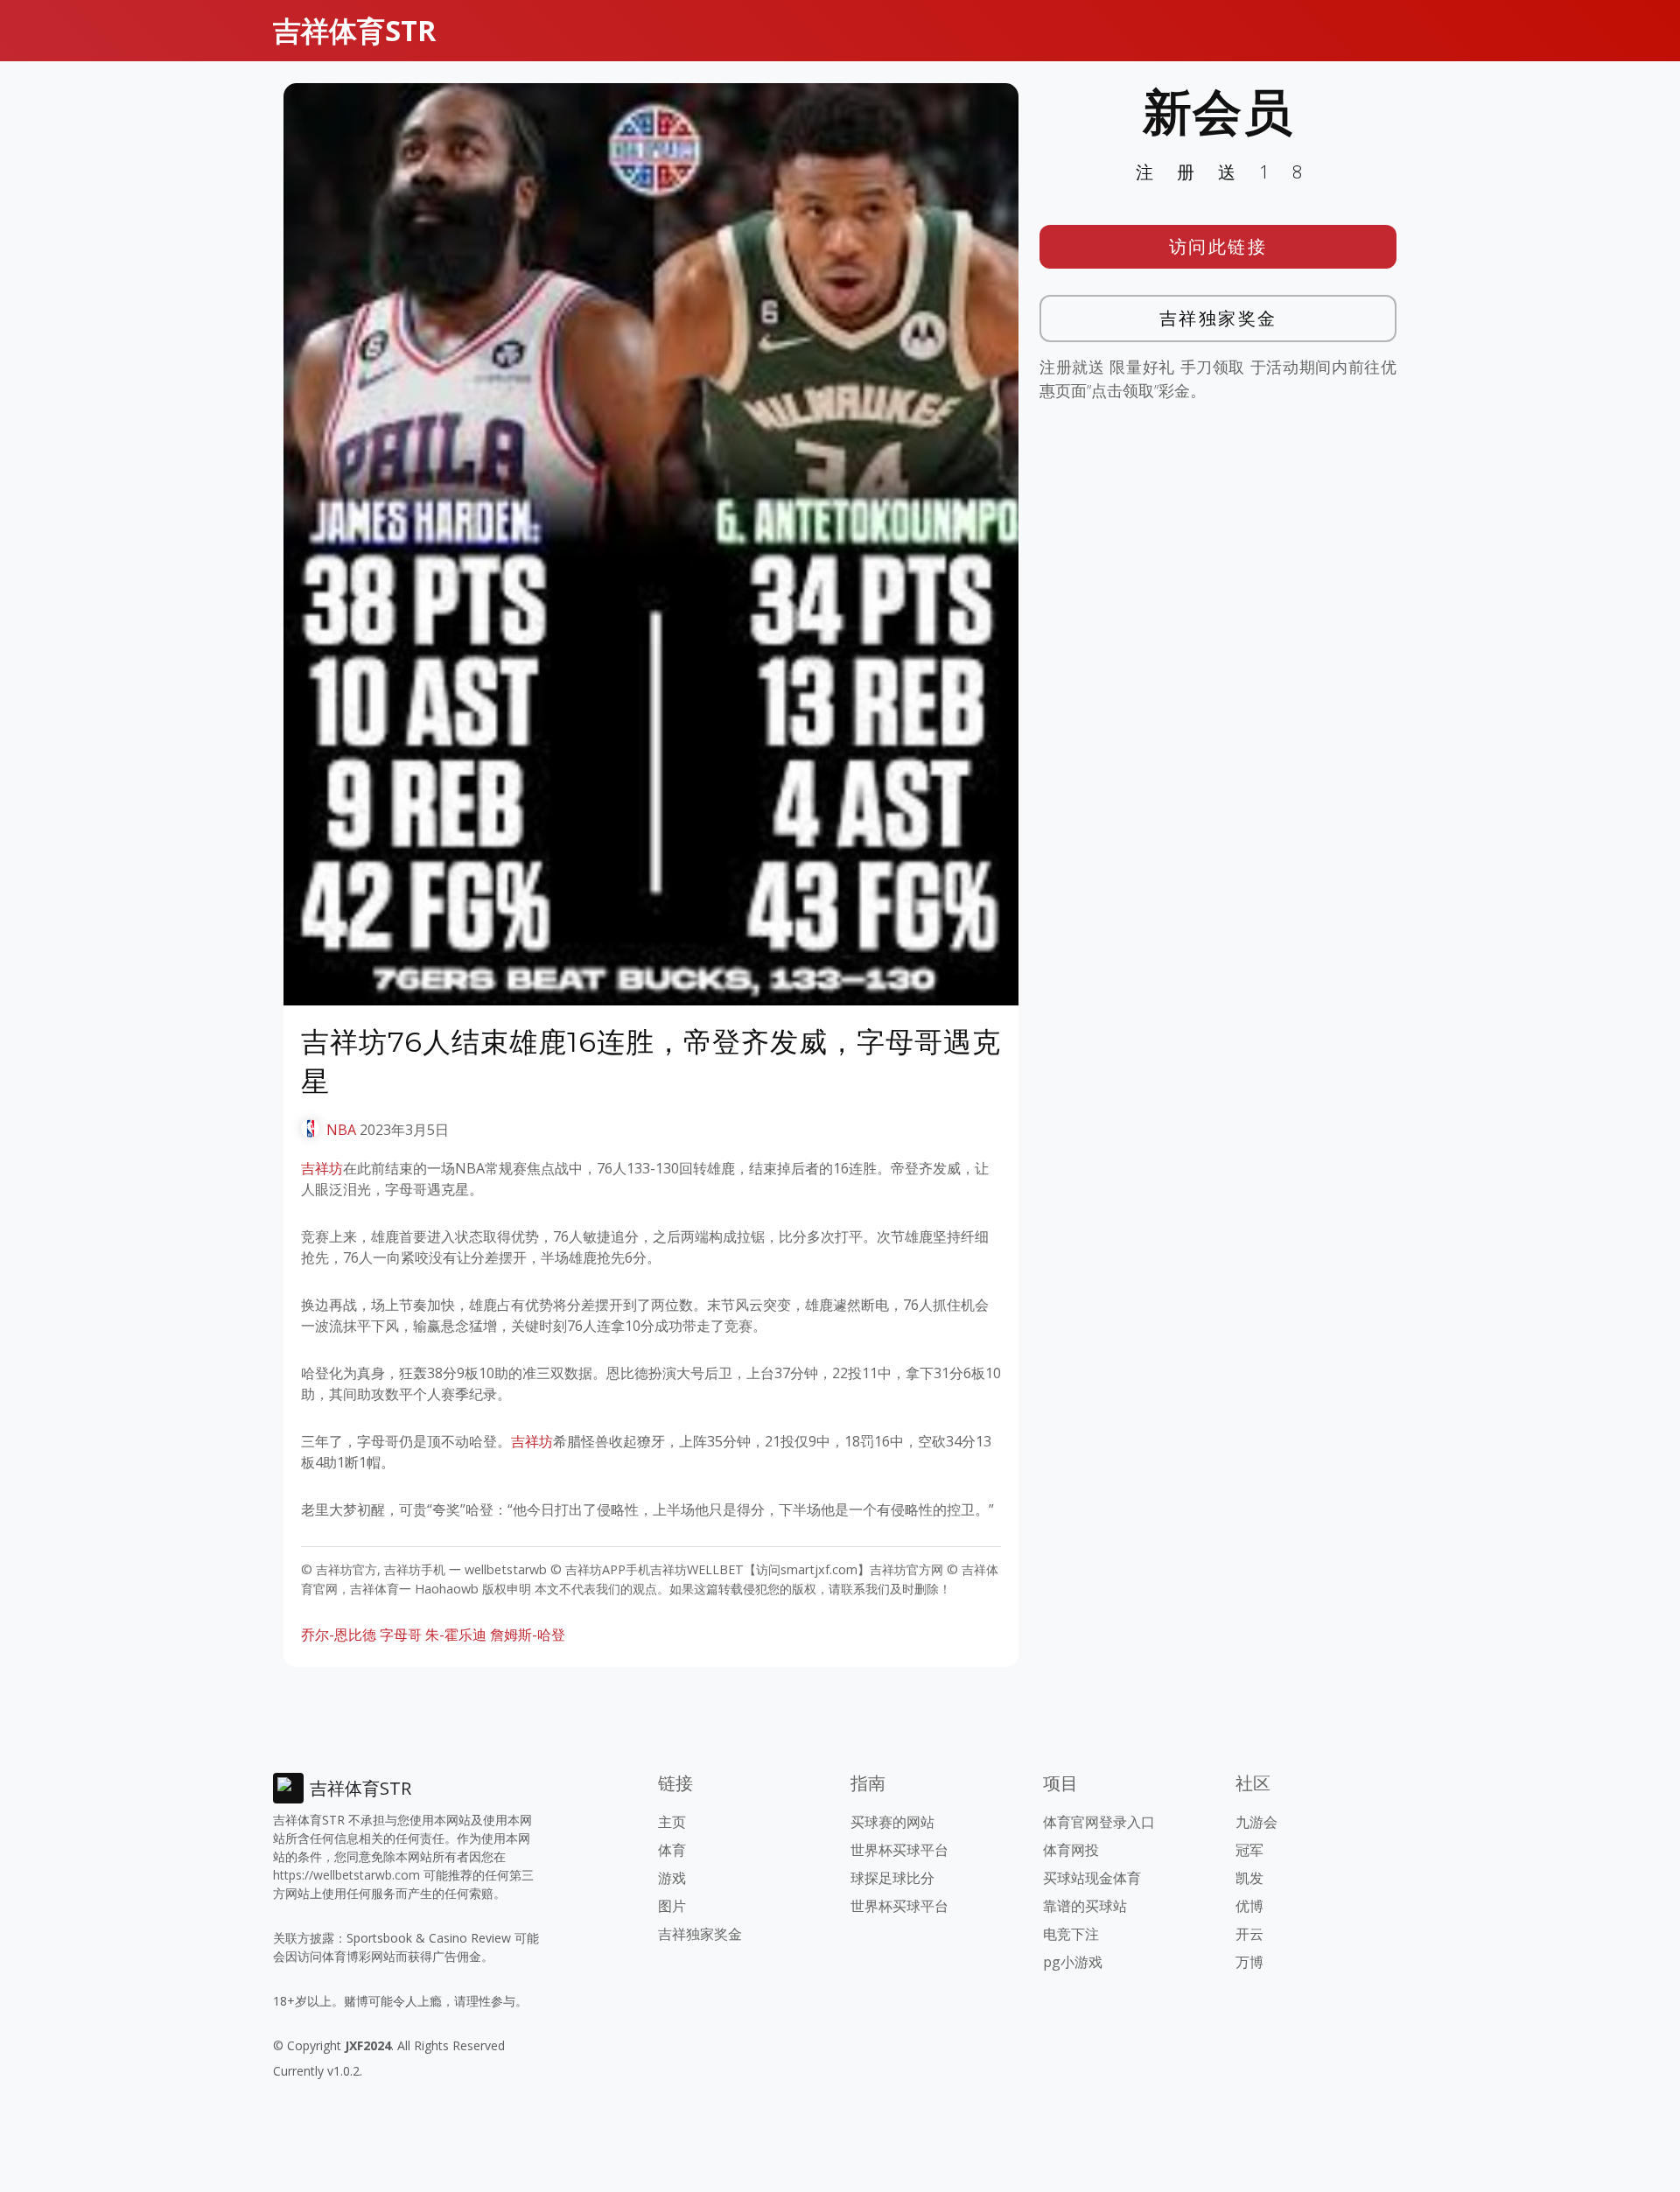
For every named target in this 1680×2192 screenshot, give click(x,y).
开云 (1249, 1934)
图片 (672, 1906)
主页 (672, 1822)
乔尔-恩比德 (339, 1635)
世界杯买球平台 (899, 1850)
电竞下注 (1071, 1934)
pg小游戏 (1073, 1962)
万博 (1249, 1962)
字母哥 (401, 1635)
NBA (341, 1130)
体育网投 (1071, 1850)
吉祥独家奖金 (1218, 318)
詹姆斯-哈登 (528, 1635)
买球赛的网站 (892, 1822)
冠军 (1249, 1850)
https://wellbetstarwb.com (346, 1875)
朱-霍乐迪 (456, 1635)
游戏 (672, 1878)
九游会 (1256, 1822)
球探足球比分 (892, 1878)
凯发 (1249, 1878)
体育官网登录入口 (1099, 1822)
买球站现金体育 (1092, 1878)
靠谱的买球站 (1085, 1906)
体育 (672, 1850)
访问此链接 (1218, 246)
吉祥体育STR (354, 30)
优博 (1249, 1906)
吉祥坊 (322, 1168)
